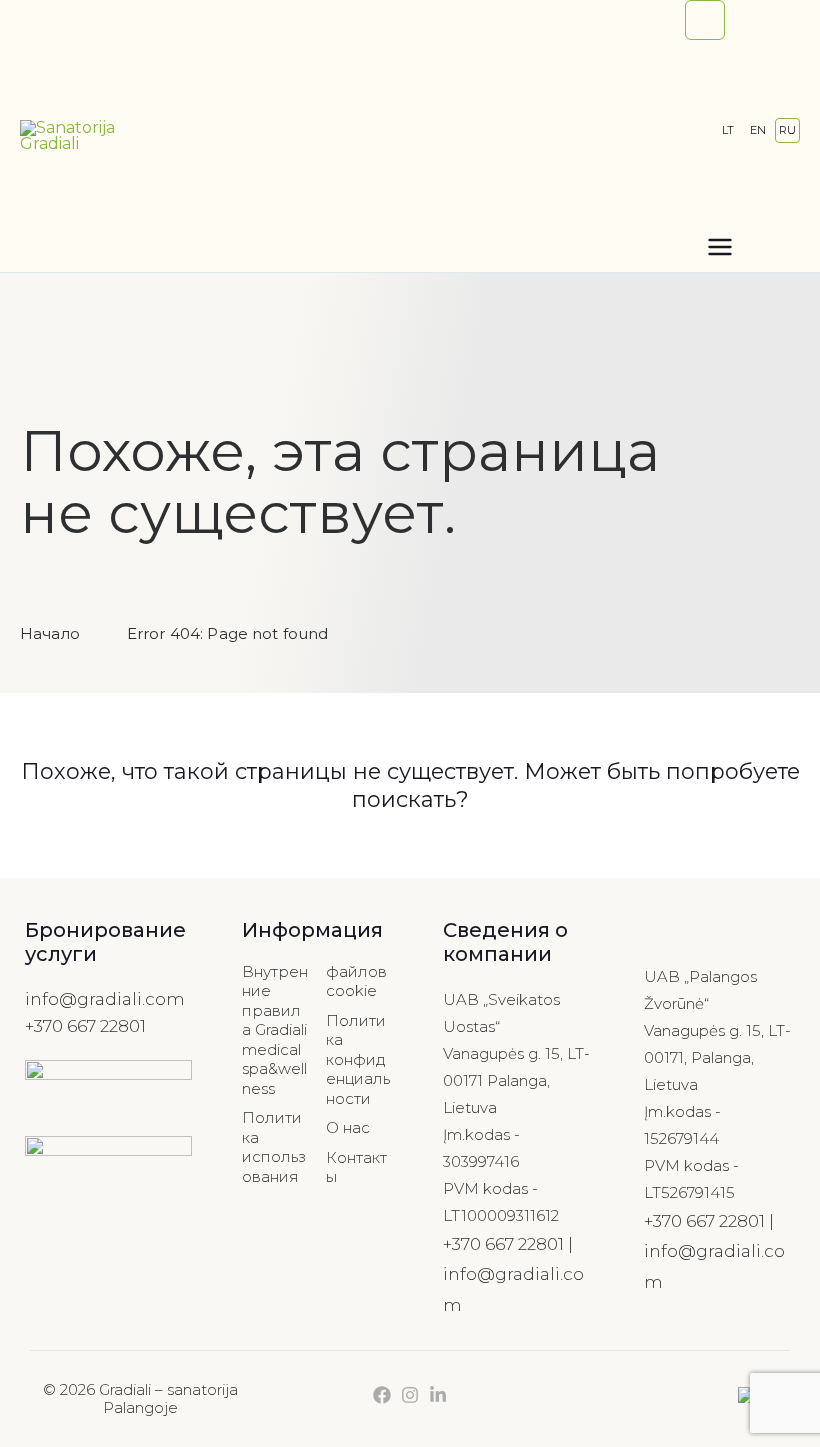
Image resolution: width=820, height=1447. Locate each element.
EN (758, 130)
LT (728, 130)
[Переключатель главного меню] (720, 246)
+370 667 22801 (85, 1026)
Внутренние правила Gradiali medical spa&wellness (275, 1030)
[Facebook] (382, 1395)
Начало (50, 633)
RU (787, 130)
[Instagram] (410, 1395)
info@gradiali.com (105, 999)
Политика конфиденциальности (358, 1059)
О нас (348, 1127)
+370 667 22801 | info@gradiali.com (513, 1274)
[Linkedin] (438, 1395)
